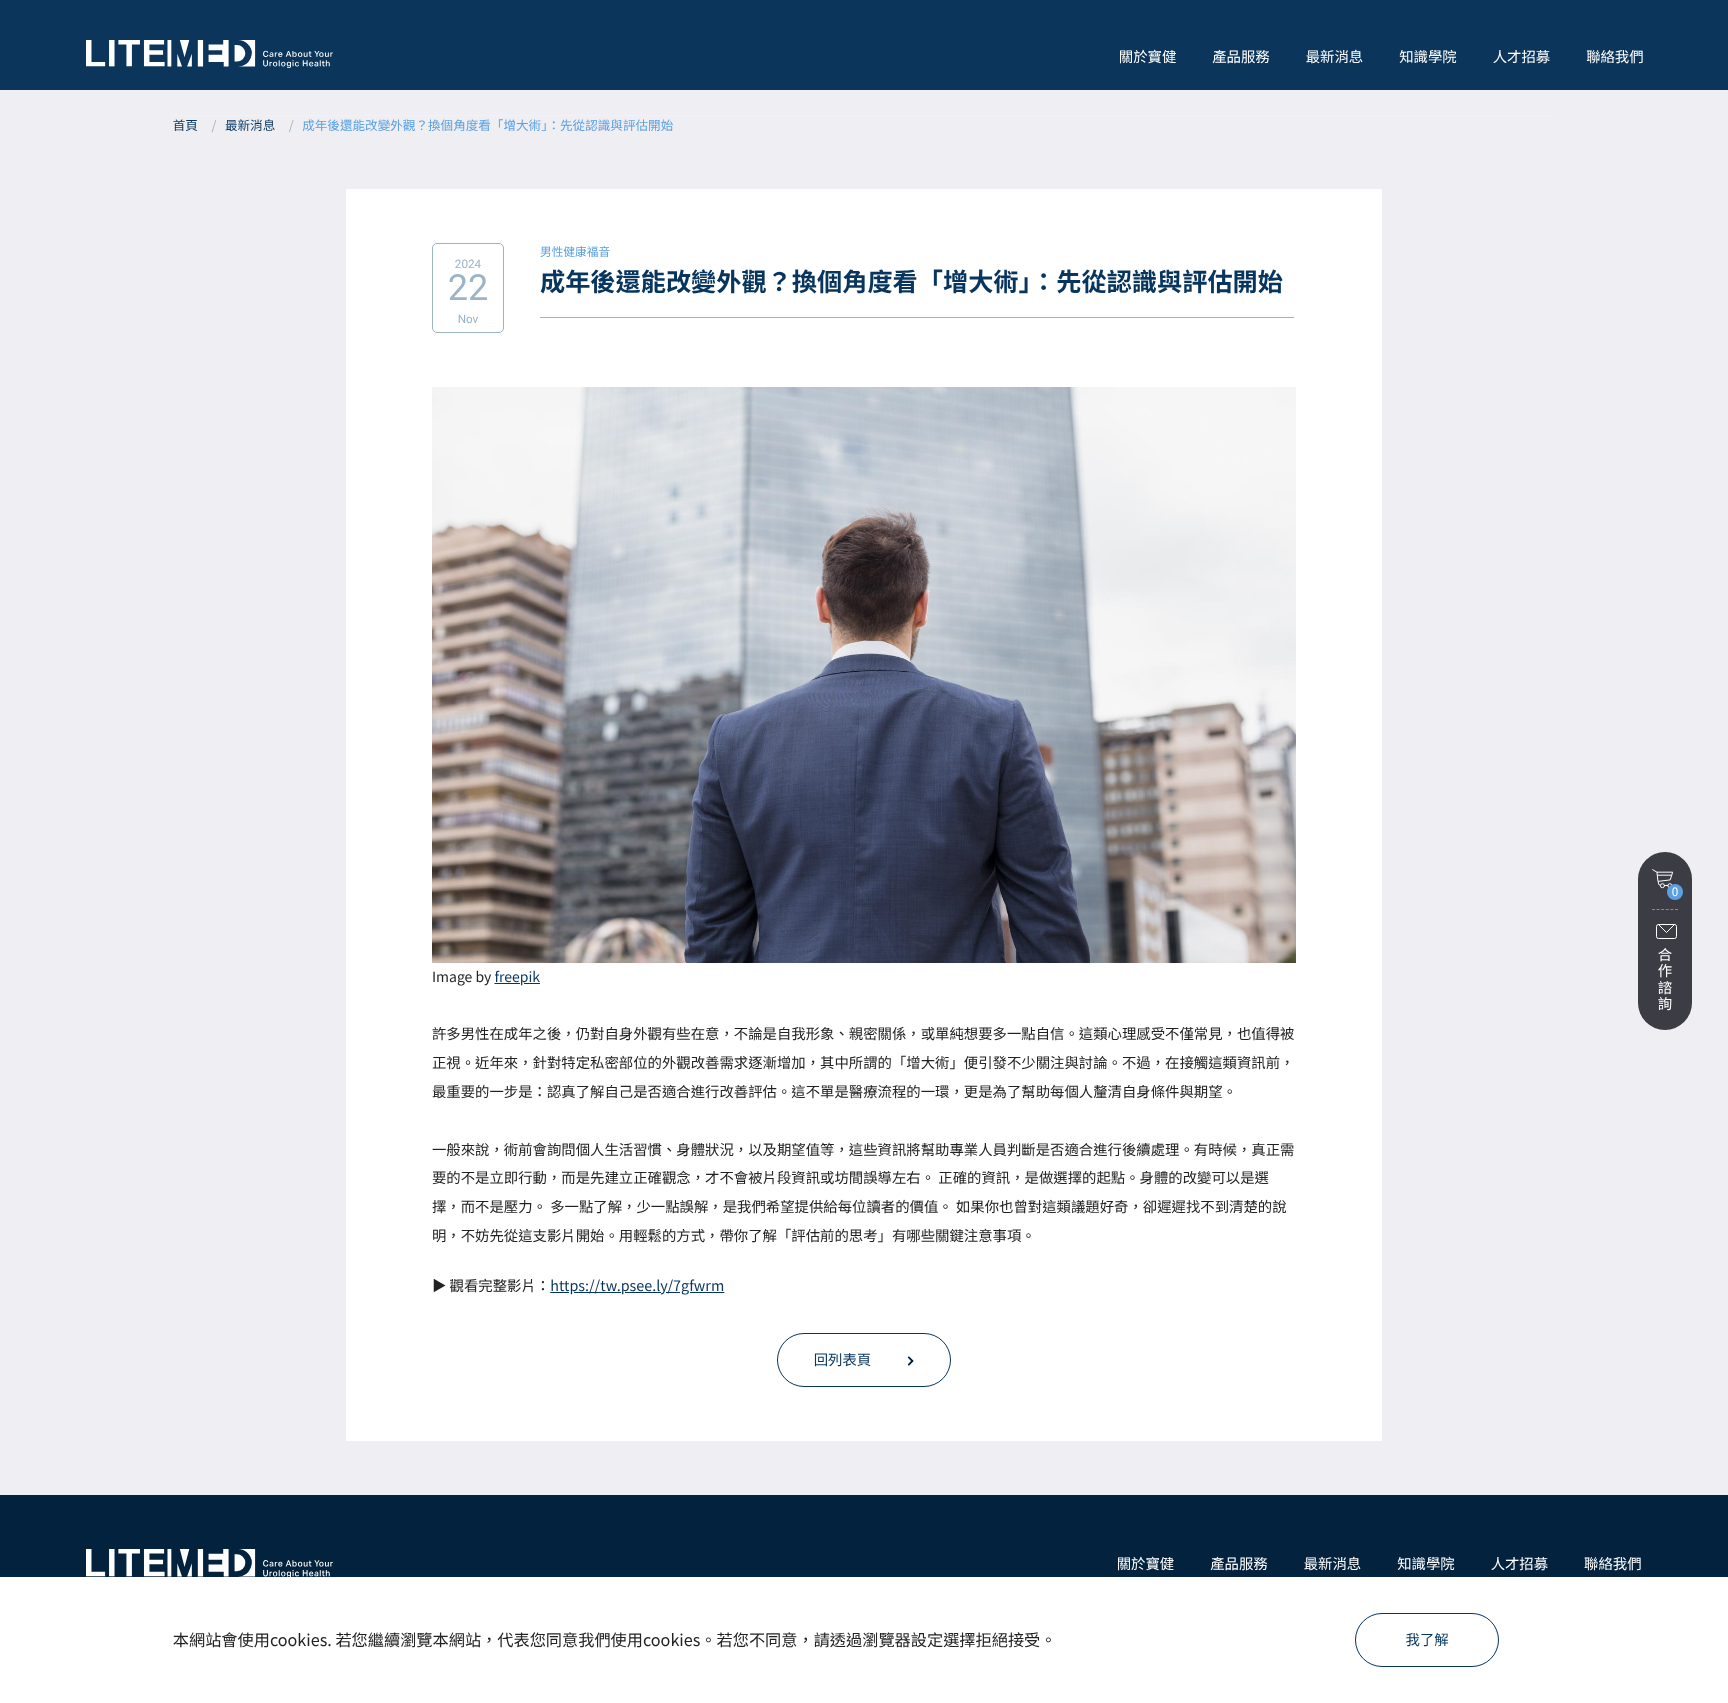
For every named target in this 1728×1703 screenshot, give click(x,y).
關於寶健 (1146, 1563)
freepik (517, 977)
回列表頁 (843, 1359)
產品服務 (1239, 1563)
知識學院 (1428, 56)
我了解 (1427, 1639)
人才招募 (1522, 56)
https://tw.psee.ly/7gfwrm (637, 1285)
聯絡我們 (1615, 56)
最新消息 (1335, 56)
